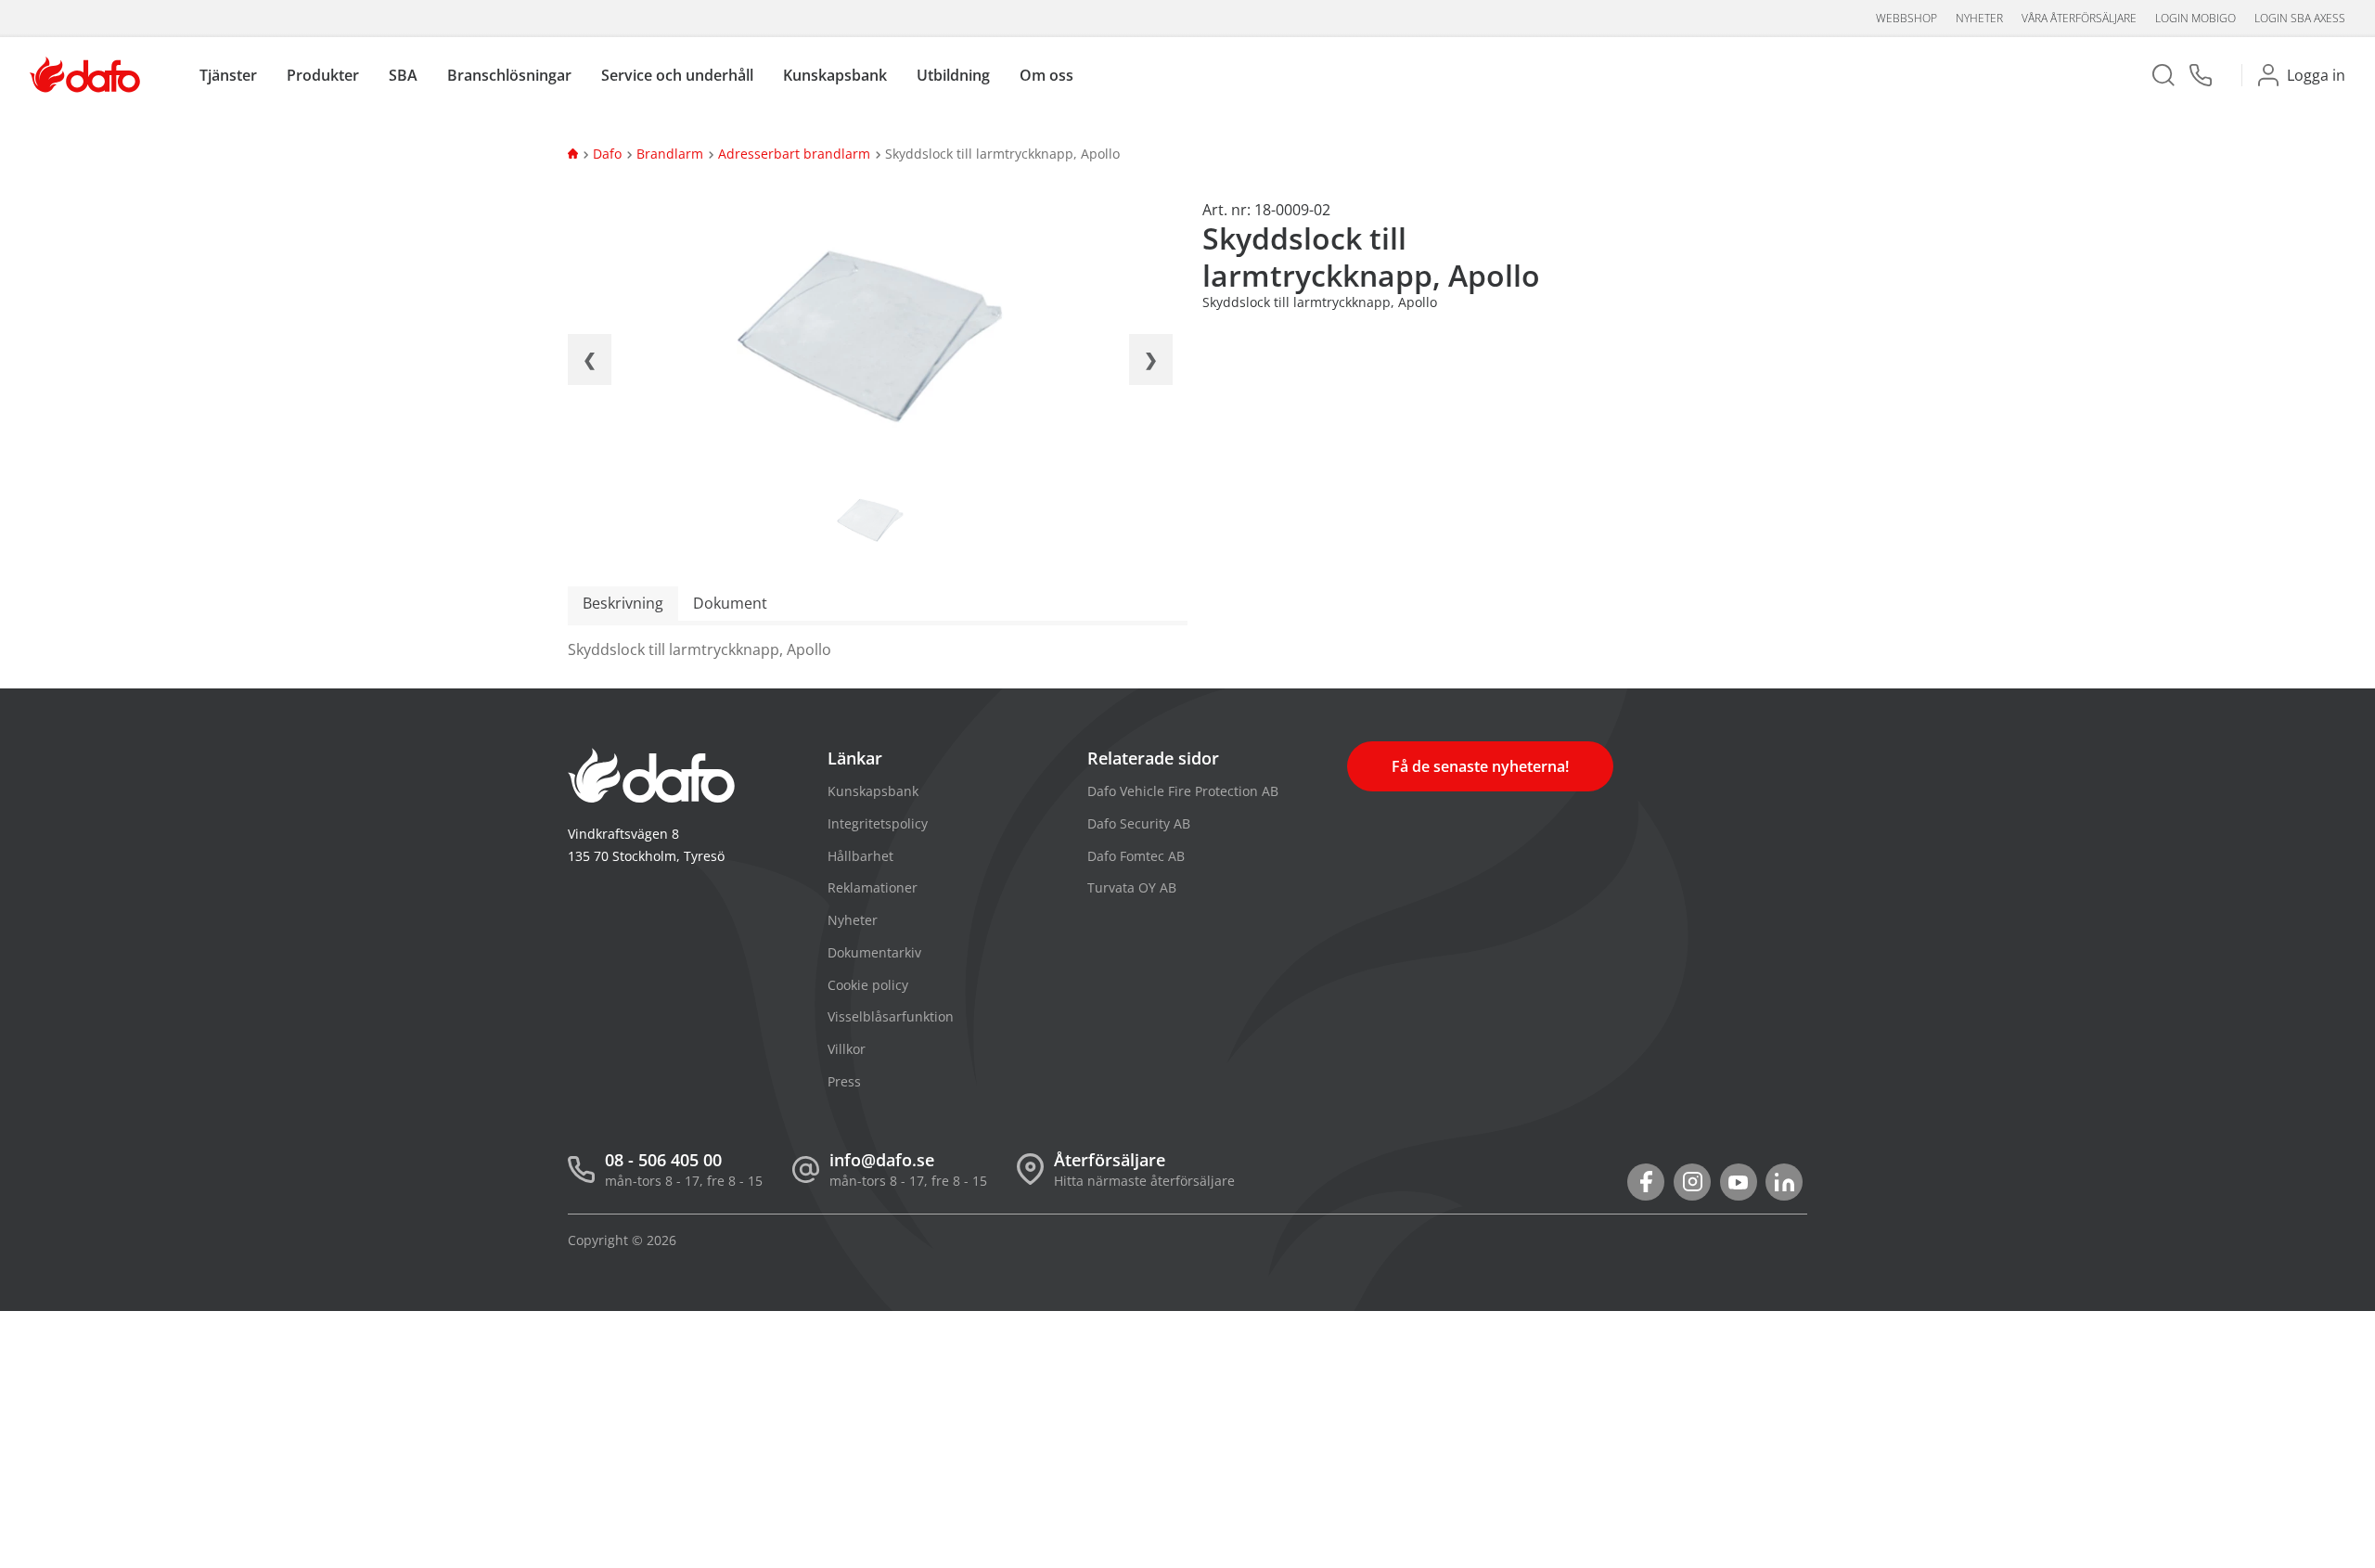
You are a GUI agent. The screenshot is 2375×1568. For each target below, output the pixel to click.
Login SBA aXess (2300, 18)
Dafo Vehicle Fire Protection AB (1183, 791)
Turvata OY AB (1132, 887)
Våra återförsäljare (2079, 18)
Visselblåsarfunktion (891, 1016)
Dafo (607, 154)
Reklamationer (873, 887)
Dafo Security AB (1139, 823)
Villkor (847, 1049)
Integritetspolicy (878, 823)
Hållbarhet (860, 856)
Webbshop (1906, 18)
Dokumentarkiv (874, 952)
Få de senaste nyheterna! (1480, 766)
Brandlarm (670, 154)
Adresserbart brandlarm (794, 154)
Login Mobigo (2195, 18)
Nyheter (1979, 18)
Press (844, 1081)
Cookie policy (868, 985)
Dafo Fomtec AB (1136, 856)
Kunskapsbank (873, 791)
